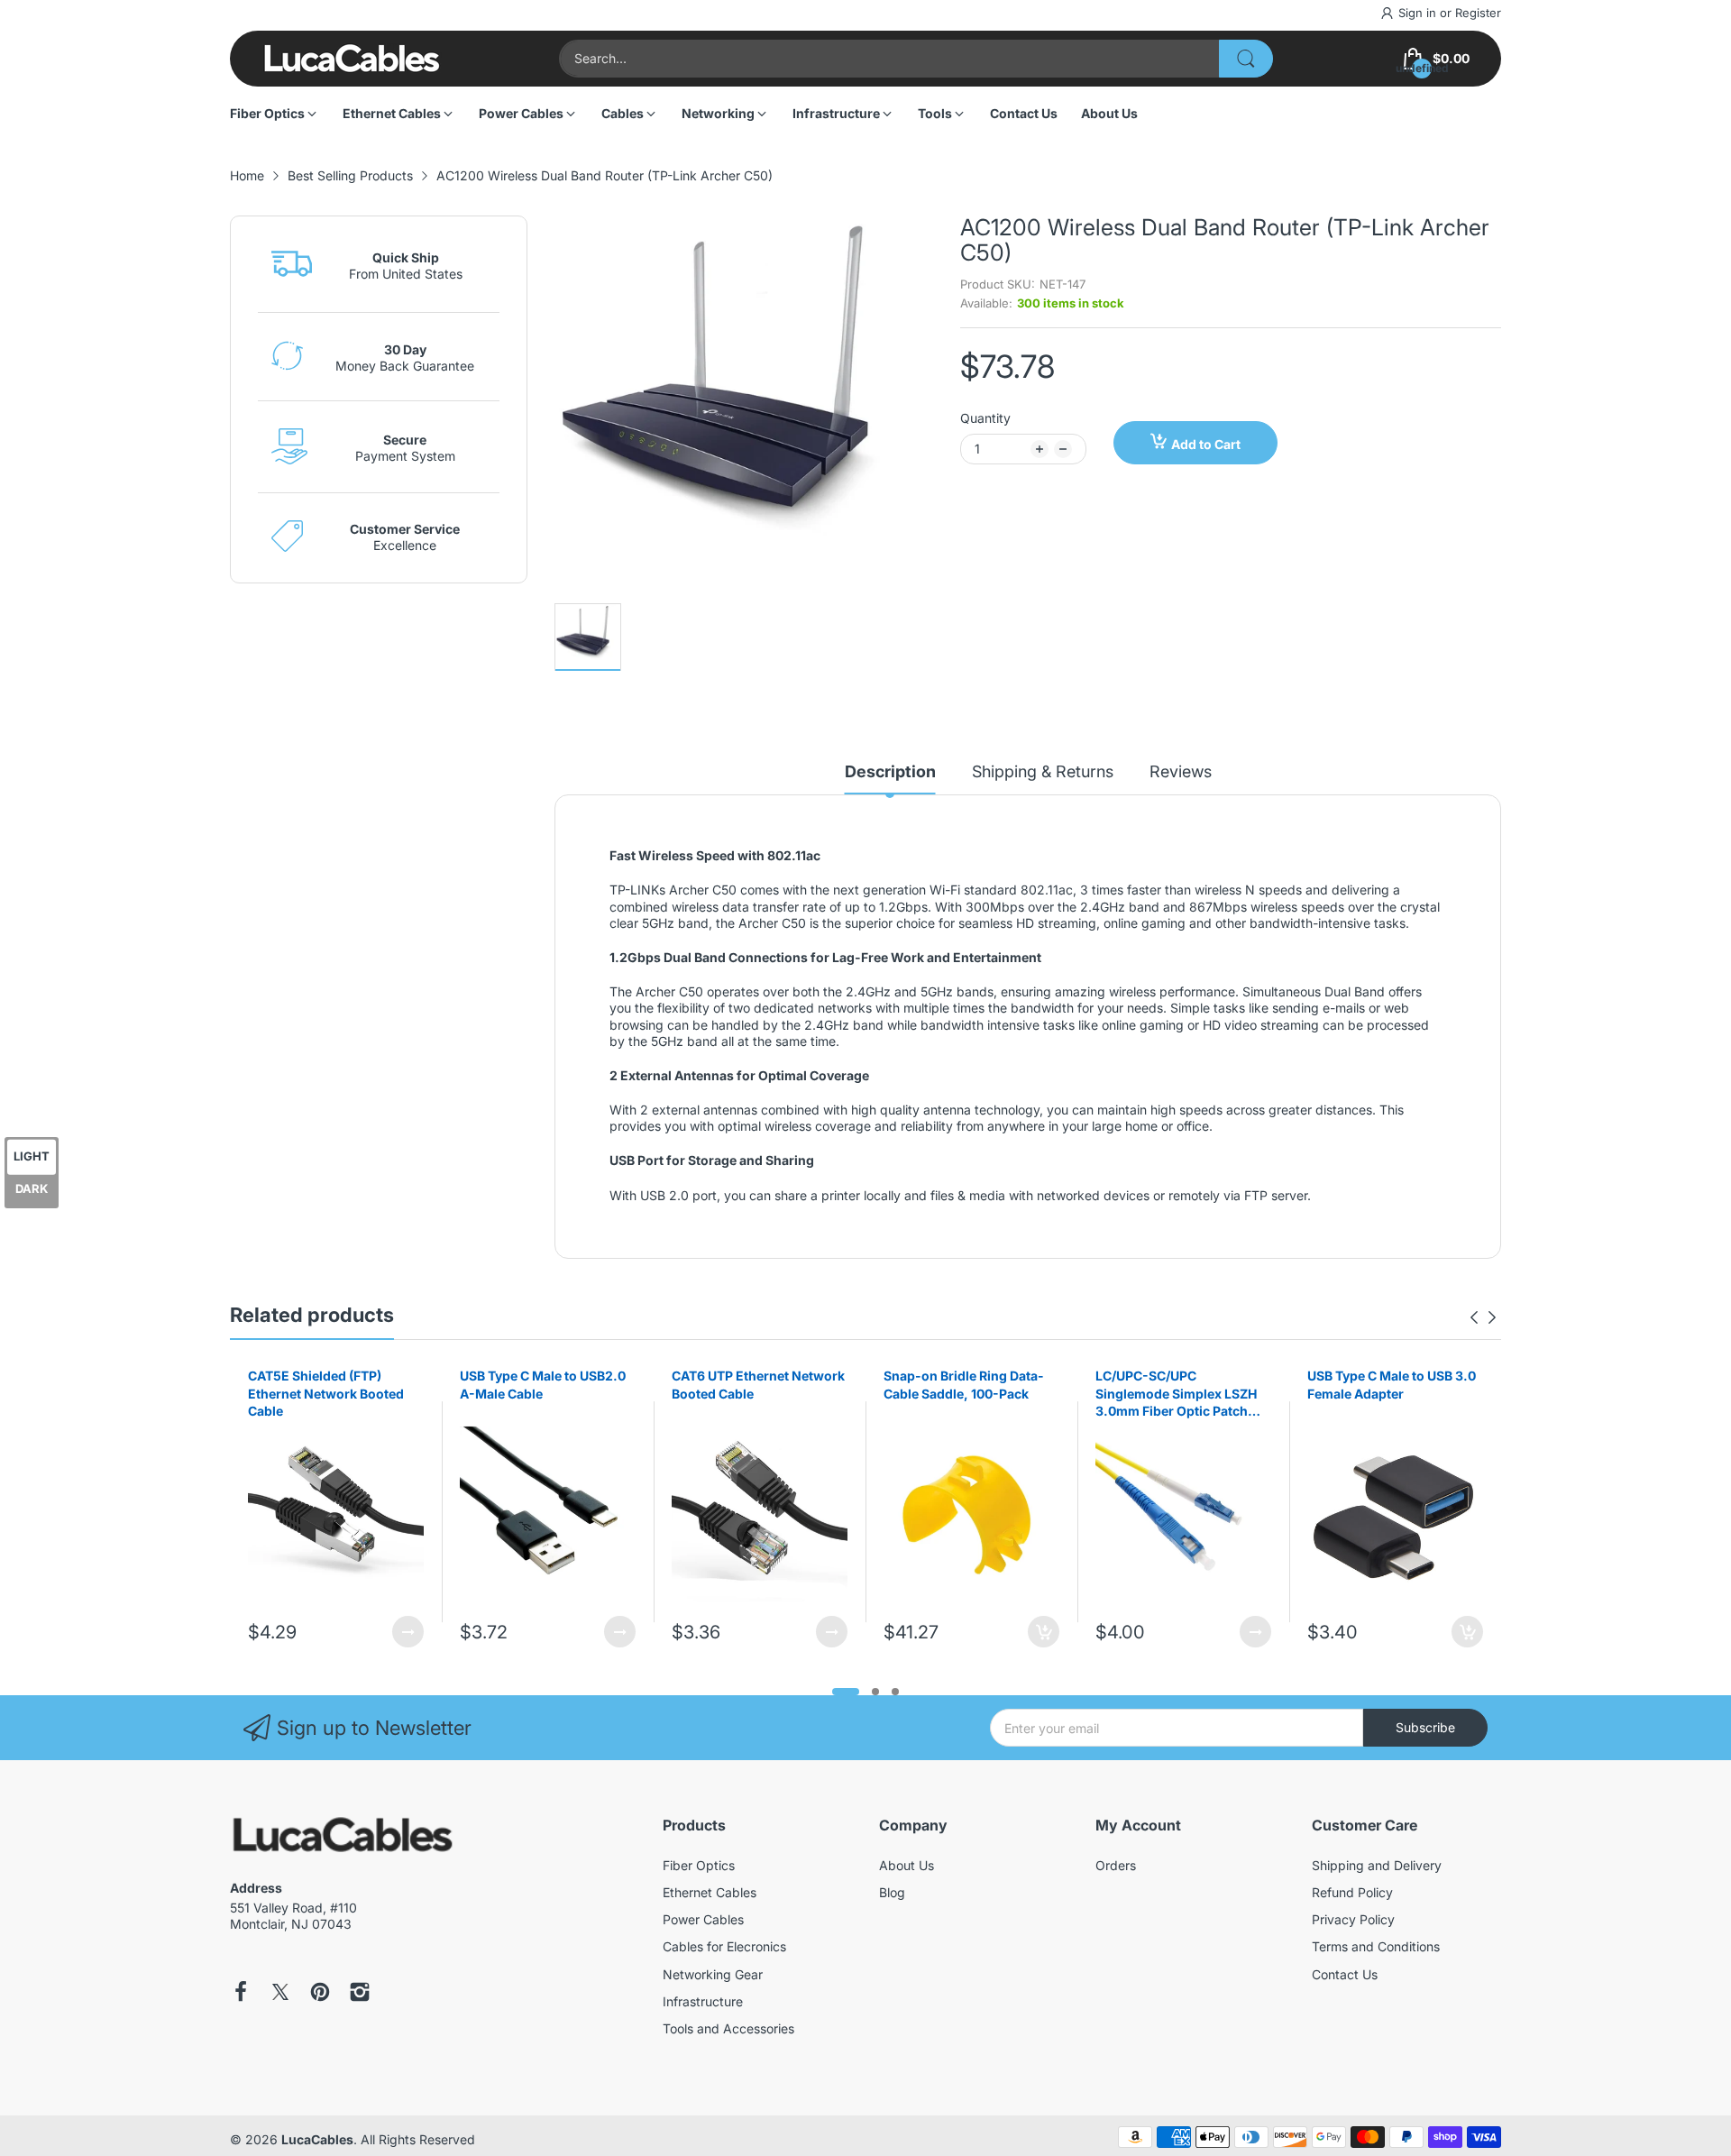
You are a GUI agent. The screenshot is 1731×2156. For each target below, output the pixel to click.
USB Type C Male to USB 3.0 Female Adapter (1392, 1385)
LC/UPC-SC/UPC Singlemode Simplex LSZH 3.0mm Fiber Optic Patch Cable (1176, 1394)
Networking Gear (713, 1974)
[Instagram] (360, 1994)
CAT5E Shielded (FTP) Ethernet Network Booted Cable (326, 1393)
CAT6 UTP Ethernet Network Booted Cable (758, 1385)
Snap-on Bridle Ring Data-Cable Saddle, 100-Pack (964, 1385)
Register (1478, 13)
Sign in (1419, 13)
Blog (892, 1892)
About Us (907, 1865)
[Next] (1474, 1317)
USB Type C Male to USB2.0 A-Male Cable (543, 1385)
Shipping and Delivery (1377, 1865)
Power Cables (703, 1919)
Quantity (985, 418)
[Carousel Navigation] (1483, 1317)
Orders (1116, 1865)
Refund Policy (1352, 1892)
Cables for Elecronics (724, 1946)
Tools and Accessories (728, 2028)
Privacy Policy (1353, 1919)
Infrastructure (703, 2001)
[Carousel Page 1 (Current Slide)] (846, 1692)
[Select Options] (408, 1632)
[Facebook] (241, 1994)
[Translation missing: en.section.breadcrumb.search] (1246, 59)
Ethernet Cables (710, 1892)
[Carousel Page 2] (875, 1692)
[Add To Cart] (1044, 1632)
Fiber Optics (699, 1865)
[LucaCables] (352, 58)
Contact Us (1345, 1974)
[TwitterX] (280, 1994)
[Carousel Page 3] (895, 1692)
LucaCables (317, 2139)
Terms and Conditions (1376, 1946)
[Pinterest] (320, 1994)
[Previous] (1492, 1317)
